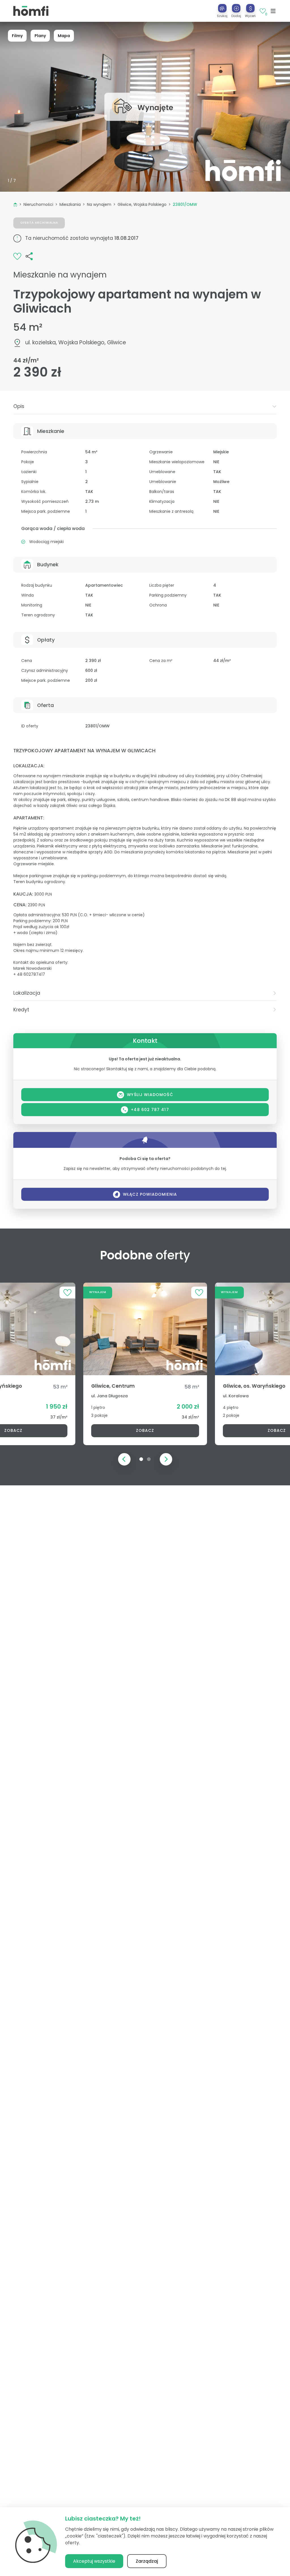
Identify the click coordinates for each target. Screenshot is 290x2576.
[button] (236, 11)
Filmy (17, 36)
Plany (40, 36)
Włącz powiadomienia (150, 1194)
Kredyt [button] (21, 1010)
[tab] (145, 406)
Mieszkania (70, 204)
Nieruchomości (38, 204)
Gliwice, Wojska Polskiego (142, 204)
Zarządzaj (147, 2561)
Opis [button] (19, 406)
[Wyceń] (250, 8)
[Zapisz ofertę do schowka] (17, 256)
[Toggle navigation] (273, 11)
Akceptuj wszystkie (94, 2561)
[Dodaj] (236, 8)
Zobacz (145, 1430)
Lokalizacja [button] (27, 993)
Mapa (64, 36)
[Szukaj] (222, 8)
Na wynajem (99, 204)
